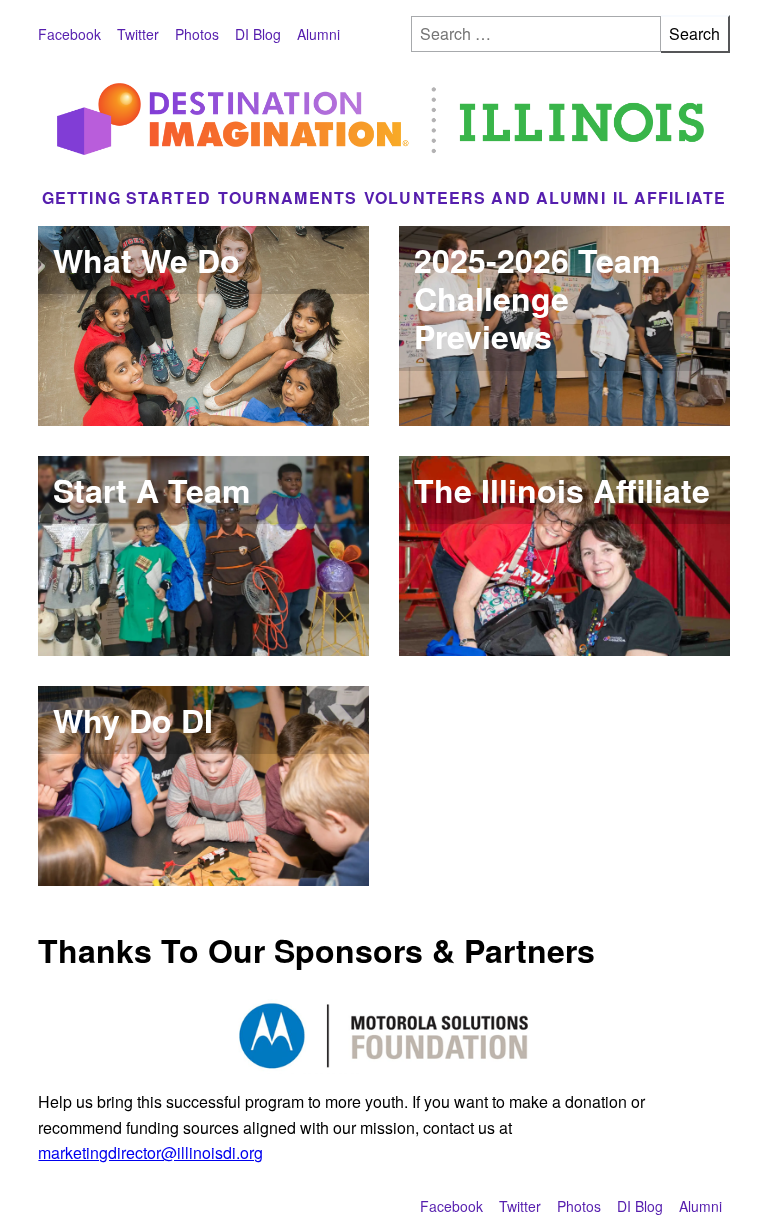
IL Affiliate (670, 197)
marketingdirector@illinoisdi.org (150, 1152)
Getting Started (126, 197)
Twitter (138, 34)
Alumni (318, 34)
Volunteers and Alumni (485, 197)
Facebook (69, 34)
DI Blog (258, 34)
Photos (197, 34)
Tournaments (287, 197)
